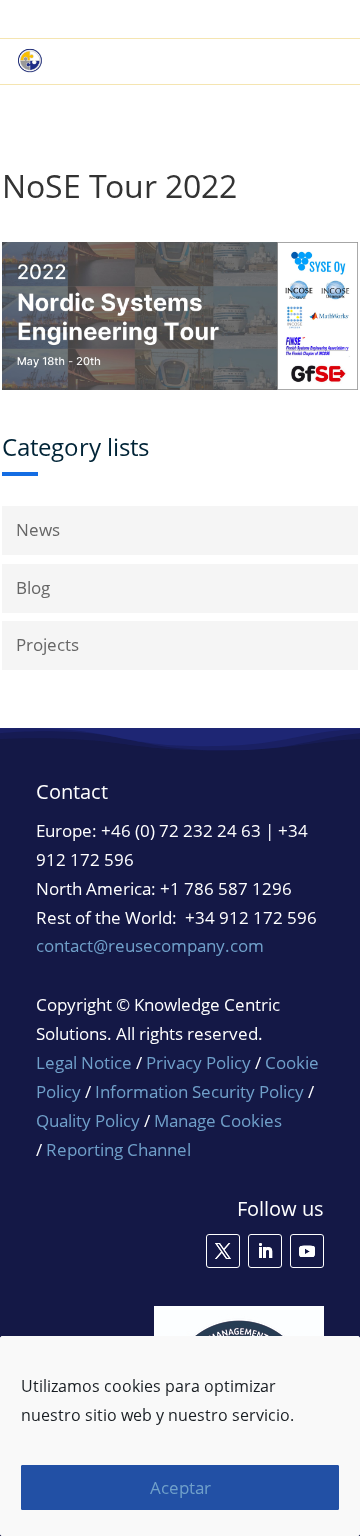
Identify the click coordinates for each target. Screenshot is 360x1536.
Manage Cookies (218, 1121)
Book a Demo (133, 20)
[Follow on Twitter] (223, 1251)
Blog (33, 587)
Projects (47, 644)
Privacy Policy (198, 1062)
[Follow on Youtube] (307, 1251)
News (38, 529)
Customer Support (271, 20)
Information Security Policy (199, 1091)
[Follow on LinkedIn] (265, 1251)
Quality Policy (90, 1120)
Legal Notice (84, 1062)
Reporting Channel (118, 1149)
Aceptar (180, 1487)
